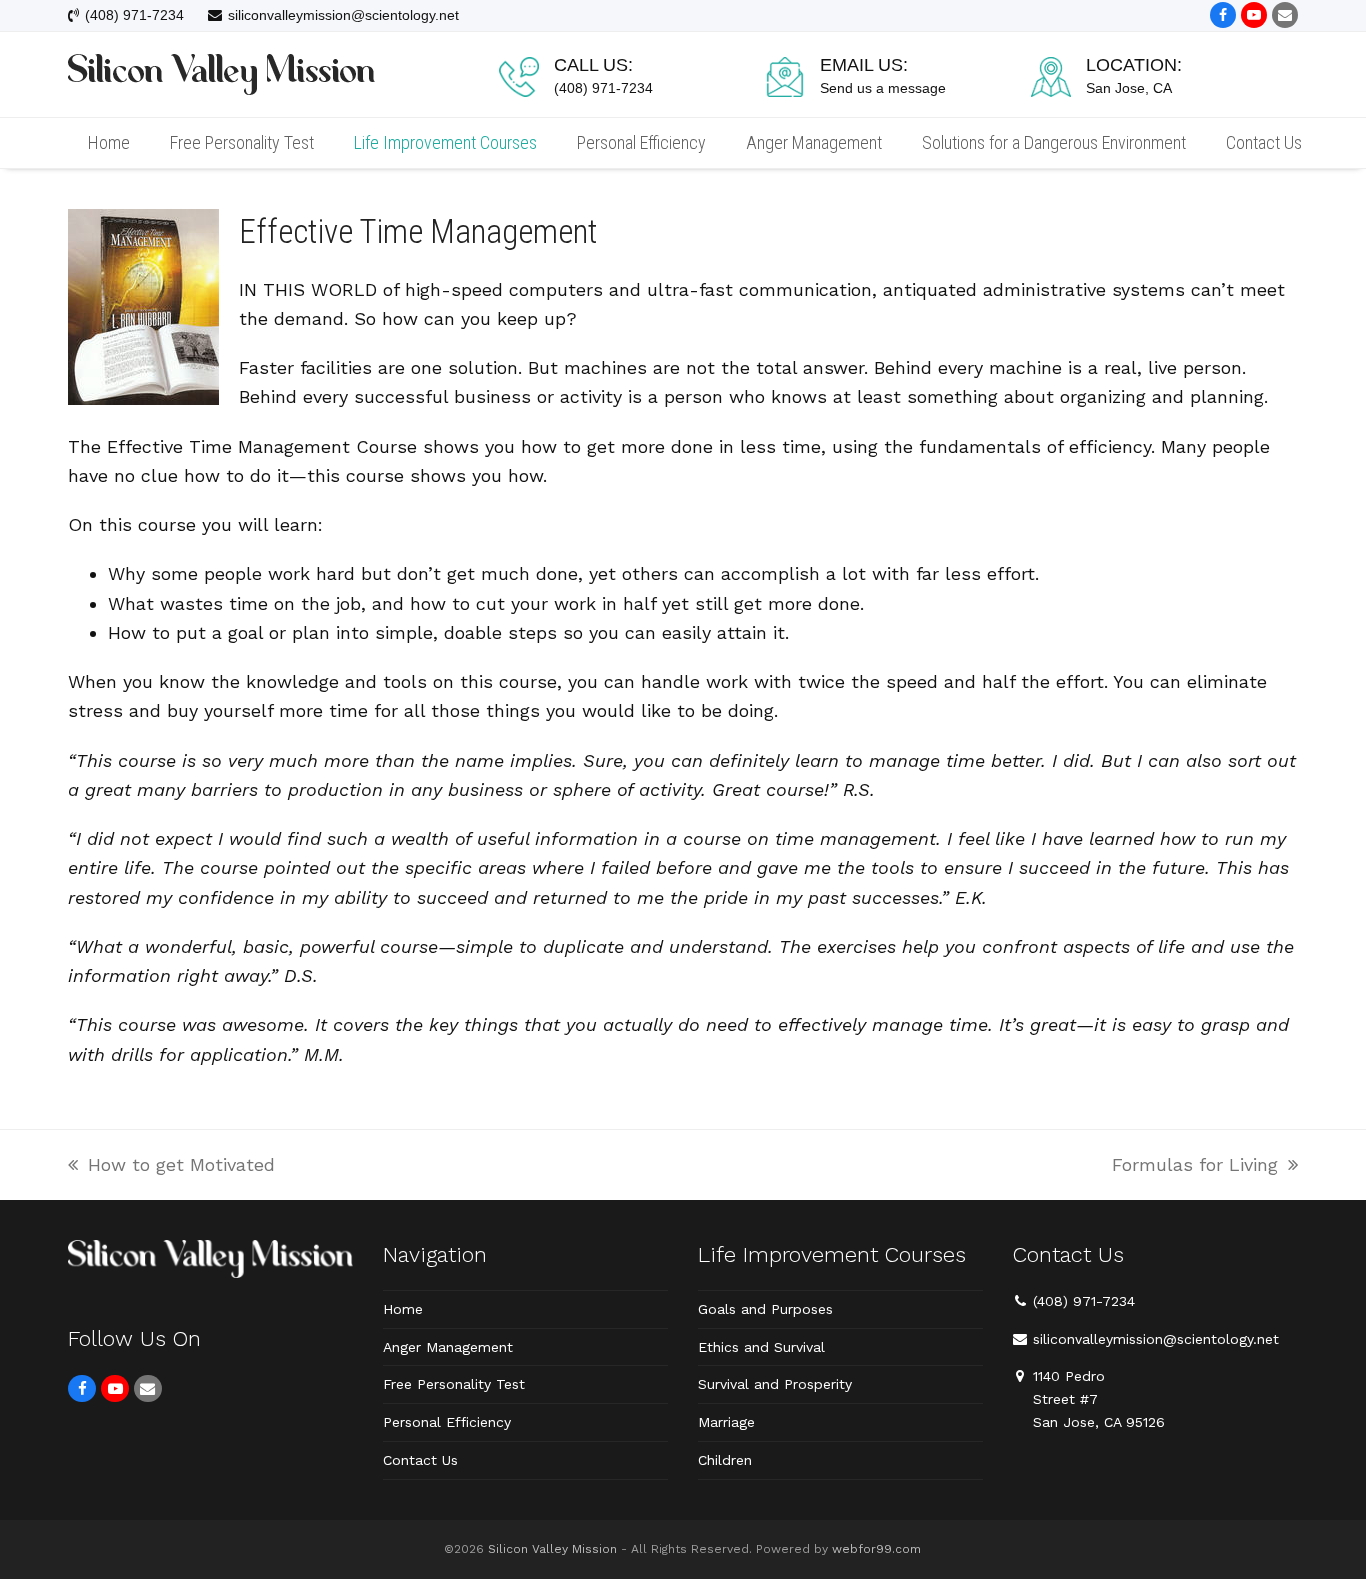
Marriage (726, 1422)
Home (403, 1309)
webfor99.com (876, 1549)
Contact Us (420, 1460)
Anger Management (448, 1347)
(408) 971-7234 (1084, 1301)
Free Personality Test (454, 1384)
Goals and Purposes (765, 1309)
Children (725, 1460)
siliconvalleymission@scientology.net (1156, 1339)
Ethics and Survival (761, 1347)
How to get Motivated (171, 1166)
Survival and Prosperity (775, 1384)
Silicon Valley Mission (552, 1549)
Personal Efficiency (447, 1422)
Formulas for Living (1195, 1166)
